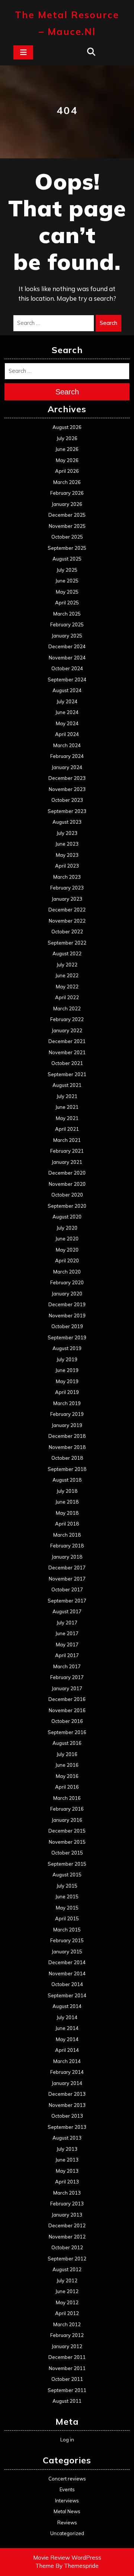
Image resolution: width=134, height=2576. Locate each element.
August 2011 (67, 2401)
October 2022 (67, 932)
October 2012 (67, 2247)
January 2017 (67, 1688)
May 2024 (67, 723)
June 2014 (67, 2028)
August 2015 (67, 1875)
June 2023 (67, 844)
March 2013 (67, 2193)
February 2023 (67, 888)
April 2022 (67, 997)
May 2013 (67, 2171)
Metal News (67, 2511)
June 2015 (67, 1897)
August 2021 (67, 1085)
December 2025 (67, 515)
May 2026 (67, 460)
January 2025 (67, 636)
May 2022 (67, 987)
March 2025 (67, 614)
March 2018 (67, 1535)
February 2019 (67, 1414)
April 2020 (67, 1260)
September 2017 (67, 1601)
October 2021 (67, 1063)
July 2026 (67, 438)
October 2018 (67, 1458)
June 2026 (67, 449)
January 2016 (67, 1820)
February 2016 (67, 1809)
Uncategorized (67, 2533)
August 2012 (67, 2269)
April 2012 (67, 2313)
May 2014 (67, 2039)
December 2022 (67, 910)
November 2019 (67, 1316)
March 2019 (67, 1403)
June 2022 (67, 975)
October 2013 (67, 2116)
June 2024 (67, 712)
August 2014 (67, 2006)
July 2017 (67, 1623)
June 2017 (67, 1633)
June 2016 (67, 1765)
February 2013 (67, 2204)
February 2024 (67, 756)
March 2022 (67, 1008)
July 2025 (67, 570)
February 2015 (67, 1940)
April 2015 (67, 1918)
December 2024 (67, 646)
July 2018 (67, 1491)
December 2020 (67, 1173)
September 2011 (67, 2390)
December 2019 (67, 1304)
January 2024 (67, 767)
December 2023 (67, 778)
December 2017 (67, 1568)
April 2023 (67, 866)
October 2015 (67, 1853)
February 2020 (67, 1282)
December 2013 (67, 2094)
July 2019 (67, 1359)
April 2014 (67, 2050)
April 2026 (67, 471)
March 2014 (67, 2061)
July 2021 (67, 1096)
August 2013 (67, 2138)
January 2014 (67, 2083)
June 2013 (67, 2160)
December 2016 (67, 1699)
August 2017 (67, 1611)
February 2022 (67, 1019)
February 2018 (67, 1546)
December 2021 (67, 1041)
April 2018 (67, 1524)
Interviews (67, 2501)
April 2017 (67, 1655)
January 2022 (67, 1030)
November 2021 (67, 1052)
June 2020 (67, 1239)
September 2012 (67, 2259)
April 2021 (67, 1129)
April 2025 (67, 603)
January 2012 (67, 2346)
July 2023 (67, 833)
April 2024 (67, 734)
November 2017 (67, 1579)
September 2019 (67, 1337)
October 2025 (67, 537)
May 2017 (67, 1644)
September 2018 (67, 1469)
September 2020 (67, 1206)
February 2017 (67, 1677)
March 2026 (67, 482)
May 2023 (67, 855)
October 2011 (67, 2379)
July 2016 (67, 1754)
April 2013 (67, 2182)
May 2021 (67, 1118)
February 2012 (67, 2335)
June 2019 (67, 1370)
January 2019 (67, 1425)
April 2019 (67, 1392)
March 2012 (67, 2324)
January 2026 (67, 504)
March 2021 (67, 1140)
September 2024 (67, 679)
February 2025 (67, 624)
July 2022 (67, 965)
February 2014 (67, 2072)
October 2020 (67, 1195)
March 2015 (67, 1930)
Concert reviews (67, 2479)
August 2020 (67, 1217)
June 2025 (67, 581)
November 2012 (67, 2237)
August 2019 (67, 1348)
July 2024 (67, 701)
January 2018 (67, 1557)
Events (67, 2489)
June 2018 (67, 1502)
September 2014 (67, 1995)
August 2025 (67, 559)
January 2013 (67, 2215)
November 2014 (67, 1973)
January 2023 (67, 899)
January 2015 (67, 1952)
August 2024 (67, 690)
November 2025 (67, 526)
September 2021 (67, 1074)
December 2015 (67, 1831)
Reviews (67, 2522)
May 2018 (67, 1513)
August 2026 (67, 427)
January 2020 (67, 1294)
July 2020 (67, 1228)
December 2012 (67, 2225)
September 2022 (67, 943)
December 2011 (67, 2357)
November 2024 (67, 658)
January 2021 (67, 1162)
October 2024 (67, 668)
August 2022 (67, 953)
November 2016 (67, 1710)
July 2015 (67, 1886)
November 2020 (67, 1184)
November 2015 (67, 1842)
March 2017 (67, 1666)
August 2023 (67, 822)
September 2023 (67, 811)
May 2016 (67, 1776)
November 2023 (67, 789)
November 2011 (67, 2368)
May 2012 (67, 2302)
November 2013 (67, 2105)
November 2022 (67, 921)
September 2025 (67, 548)
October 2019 (67, 1326)
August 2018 (67, 1480)
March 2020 (67, 1272)
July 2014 (67, 2017)
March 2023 (67, 877)
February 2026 (67, 493)
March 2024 (67, 745)
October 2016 (67, 1721)
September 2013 (67, 2127)
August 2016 (67, 1743)
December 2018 (67, 1436)
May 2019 (67, 1381)
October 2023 (67, 800)
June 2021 (67, 1107)
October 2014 (67, 1984)
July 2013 (67, 2149)
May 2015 (67, 1908)
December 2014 (67, 1962)
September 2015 (67, 1864)
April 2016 (67, 1787)
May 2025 (67, 592)
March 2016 (67, 1798)
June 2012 (67, 2291)
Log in (67, 2440)
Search (109, 323)
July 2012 (67, 2280)
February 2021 (67, 1151)
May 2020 (67, 1250)
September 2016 (67, 1732)
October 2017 (67, 1589)
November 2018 (67, 1447)
